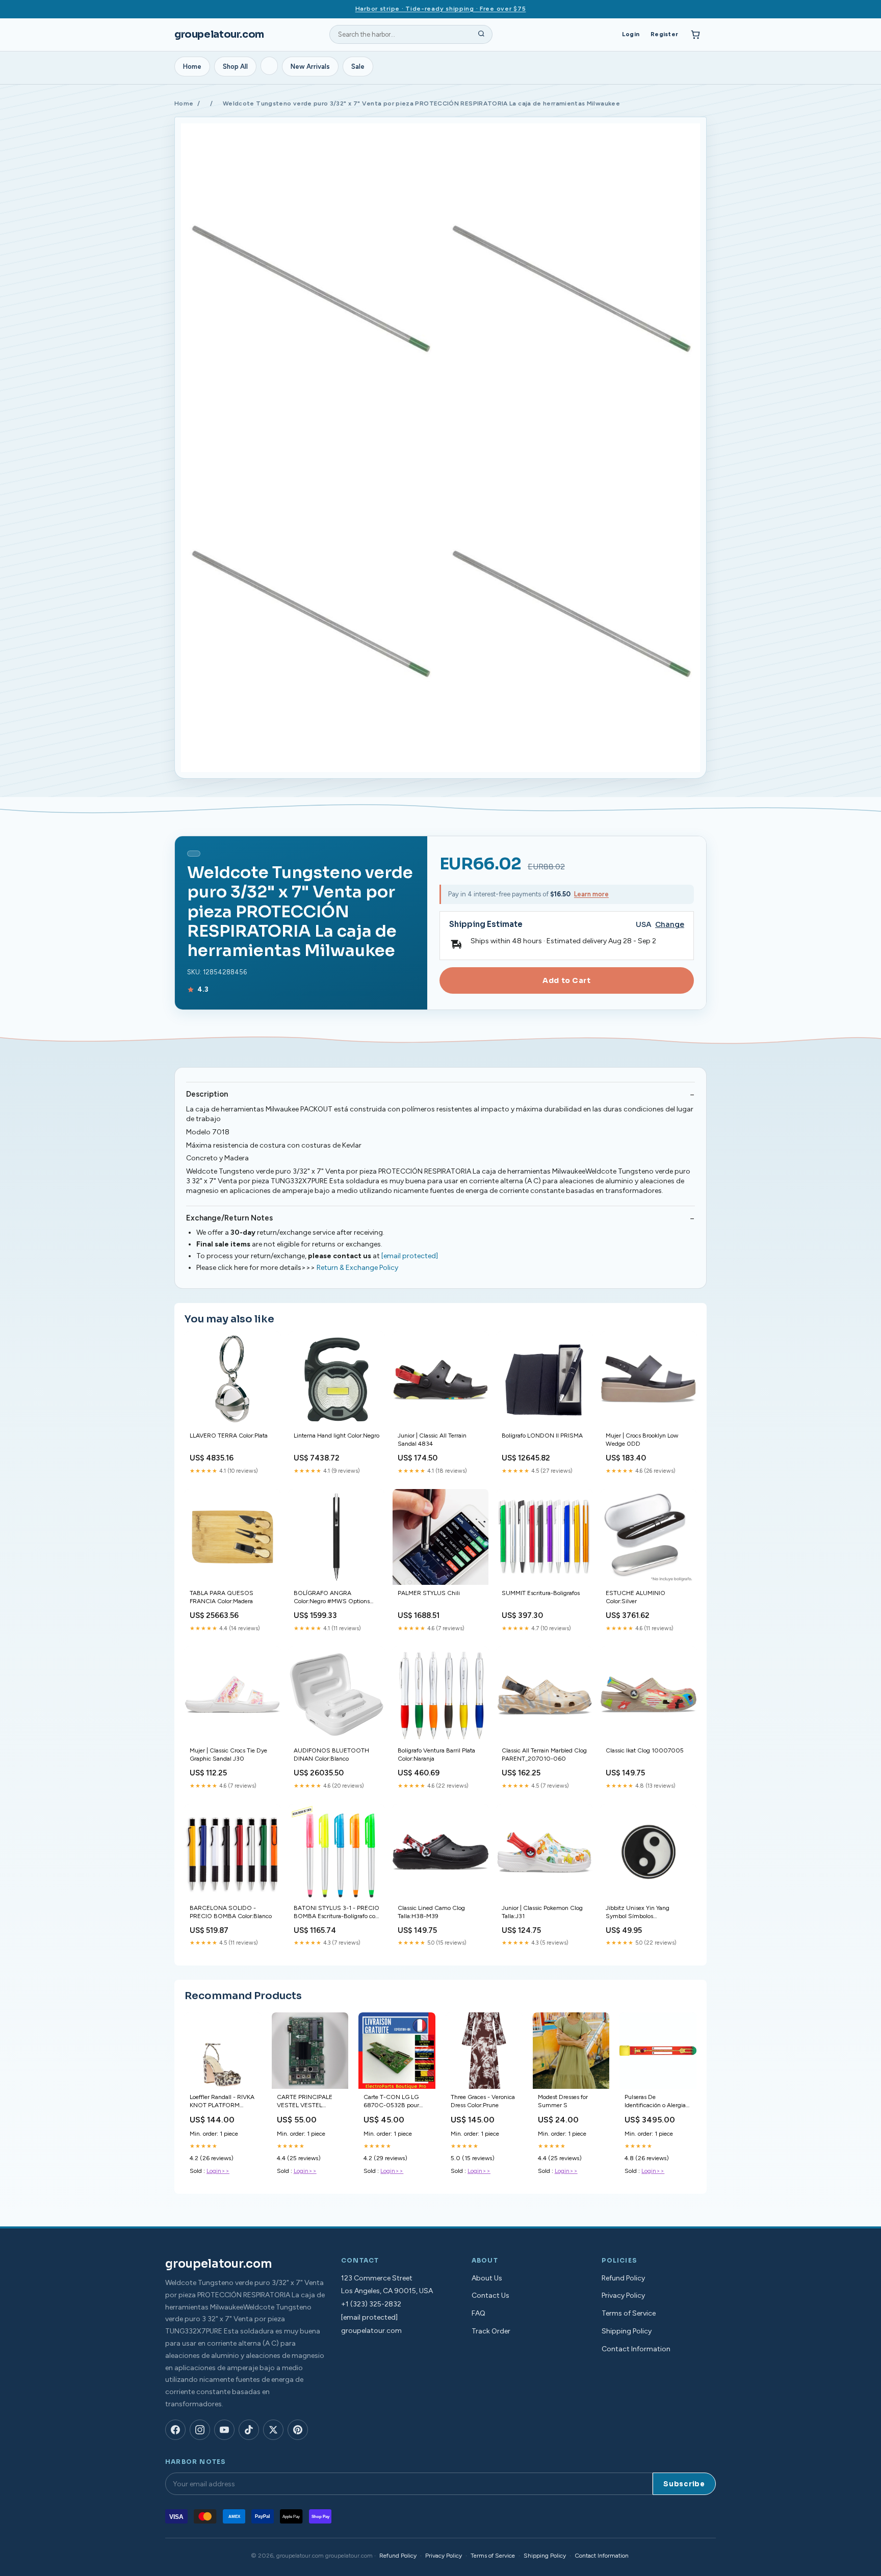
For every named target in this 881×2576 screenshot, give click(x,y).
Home (192, 67)
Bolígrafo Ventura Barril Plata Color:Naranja (436, 1755)
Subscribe (684, 2484)
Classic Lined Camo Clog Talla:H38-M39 (431, 1912)
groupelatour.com (219, 34)
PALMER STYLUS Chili (429, 1593)
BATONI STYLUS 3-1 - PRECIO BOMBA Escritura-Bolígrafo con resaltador (336, 1913)
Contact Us (490, 2295)
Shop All (235, 67)
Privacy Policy (623, 2295)
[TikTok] (249, 2430)
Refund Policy (623, 2278)
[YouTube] (224, 2430)
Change (670, 925)
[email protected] (410, 1256)
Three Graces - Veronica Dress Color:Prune (483, 2101)
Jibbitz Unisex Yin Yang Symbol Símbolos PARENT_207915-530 (638, 1913)
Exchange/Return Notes (229, 1218)
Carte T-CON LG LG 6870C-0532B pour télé (391, 2102)
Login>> (218, 2171)
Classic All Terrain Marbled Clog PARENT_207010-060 (544, 1755)
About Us (487, 2278)
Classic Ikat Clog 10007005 (645, 1750)
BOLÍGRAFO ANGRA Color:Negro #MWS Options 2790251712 (332, 1598)
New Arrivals (310, 67)
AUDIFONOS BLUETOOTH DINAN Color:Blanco (331, 1755)
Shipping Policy (627, 2331)
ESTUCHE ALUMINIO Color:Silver (636, 1597)
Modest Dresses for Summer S (563, 2101)
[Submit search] (481, 35)
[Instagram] (200, 2430)
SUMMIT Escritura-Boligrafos (541, 1593)
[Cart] (695, 35)
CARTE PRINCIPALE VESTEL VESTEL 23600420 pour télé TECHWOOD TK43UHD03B (305, 2102)
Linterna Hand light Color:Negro (336, 1436)
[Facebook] (175, 2430)
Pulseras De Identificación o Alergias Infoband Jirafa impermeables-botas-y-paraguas (656, 2102)
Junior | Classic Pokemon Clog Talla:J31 (542, 1912)
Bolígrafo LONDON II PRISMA (542, 1436)
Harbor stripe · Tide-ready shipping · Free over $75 (441, 9)
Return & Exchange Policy (357, 1268)
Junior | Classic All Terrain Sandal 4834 (432, 1440)
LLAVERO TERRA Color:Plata (229, 1436)
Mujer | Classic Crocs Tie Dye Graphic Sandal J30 (228, 1755)
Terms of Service (629, 2313)
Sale (358, 67)
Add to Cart (566, 980)
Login (631, 34)
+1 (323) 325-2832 (371, 2304)
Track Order (491, 2331)
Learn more (591, 894)
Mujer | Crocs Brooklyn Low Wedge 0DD (642, 1440)
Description (207, 1094)
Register (664, 34)
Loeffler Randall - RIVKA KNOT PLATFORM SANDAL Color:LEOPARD (222, 2102)
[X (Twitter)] (273, 2430)
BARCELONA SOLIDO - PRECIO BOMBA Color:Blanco (231, 1912)
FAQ (478, 2313)
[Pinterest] (298, 2430)
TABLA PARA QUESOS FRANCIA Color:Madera (222, 1597)
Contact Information (636, 2349)
